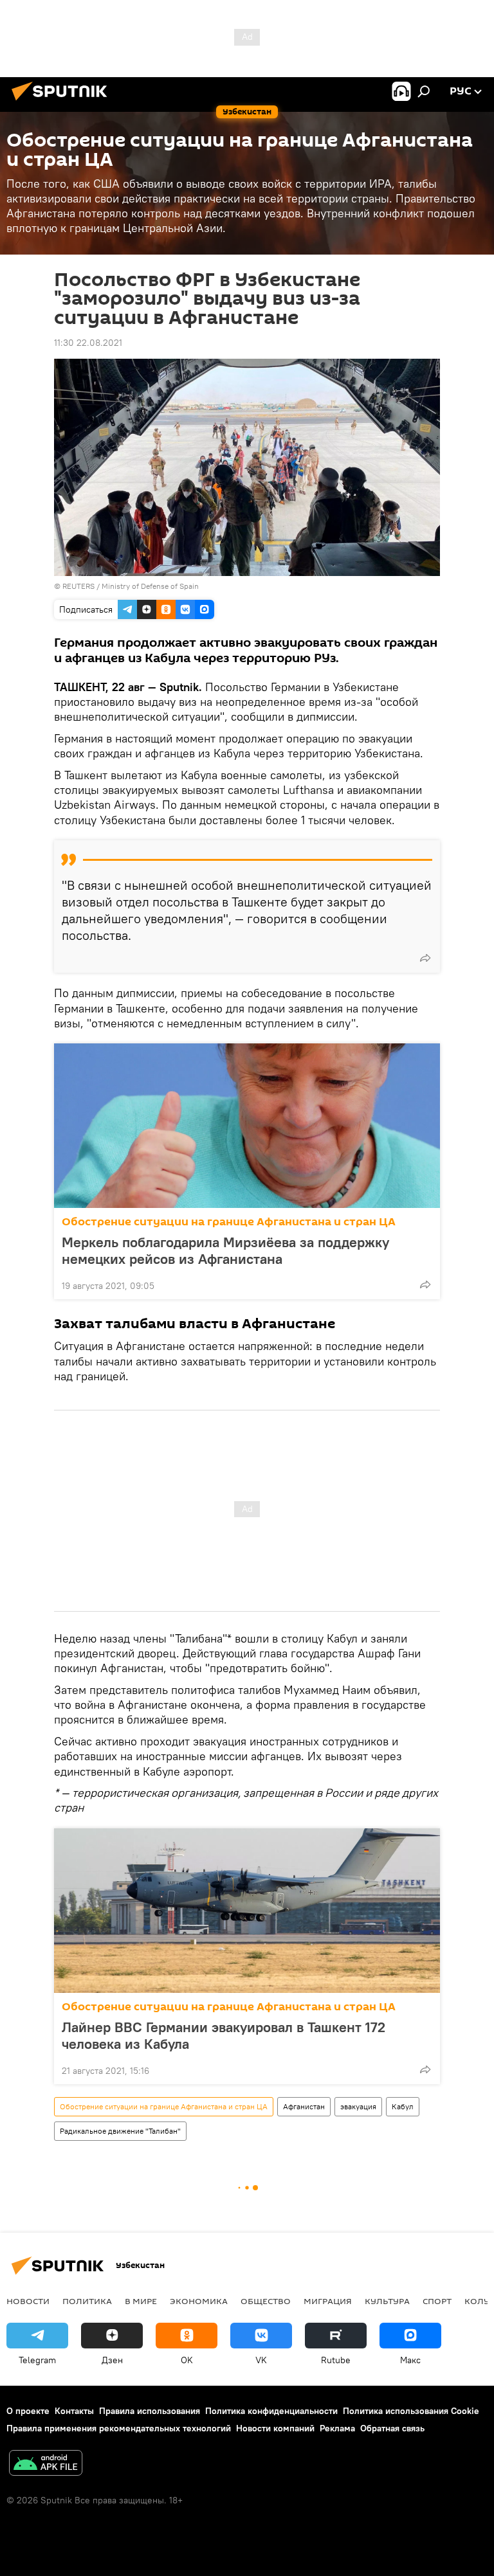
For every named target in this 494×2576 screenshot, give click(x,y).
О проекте (28, 2411)
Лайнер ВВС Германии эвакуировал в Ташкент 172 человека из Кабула (224, 2035)
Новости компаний (275, 2428)
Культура (387, 2301)
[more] (425, 958)
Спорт (437, 2301)
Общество (266, 2301)
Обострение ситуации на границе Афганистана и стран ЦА (229, 1222)
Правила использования (150, 2411)
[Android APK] (46, 2464)
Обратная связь (392, 2428)
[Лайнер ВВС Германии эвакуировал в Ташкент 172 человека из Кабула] (247, 1911)
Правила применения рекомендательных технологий (119, 2428)
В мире (141, 2301)
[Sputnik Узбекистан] (63, 102)
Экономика (199, 2301)
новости (28, 2301)
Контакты (74, 2411)
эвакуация (358, 2106)
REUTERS (78, 586)
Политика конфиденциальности (271, 2411)
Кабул (403, 2106)
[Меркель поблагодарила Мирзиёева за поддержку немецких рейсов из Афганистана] (247, 1126)
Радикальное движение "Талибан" (120, 2131)
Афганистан (304, 2106)
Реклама (337, 2428)
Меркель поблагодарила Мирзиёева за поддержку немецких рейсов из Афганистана (225, 1250)
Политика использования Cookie (411, 2411)
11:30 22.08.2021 (88, 343)
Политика (87, 2301)
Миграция (328, 2301)
